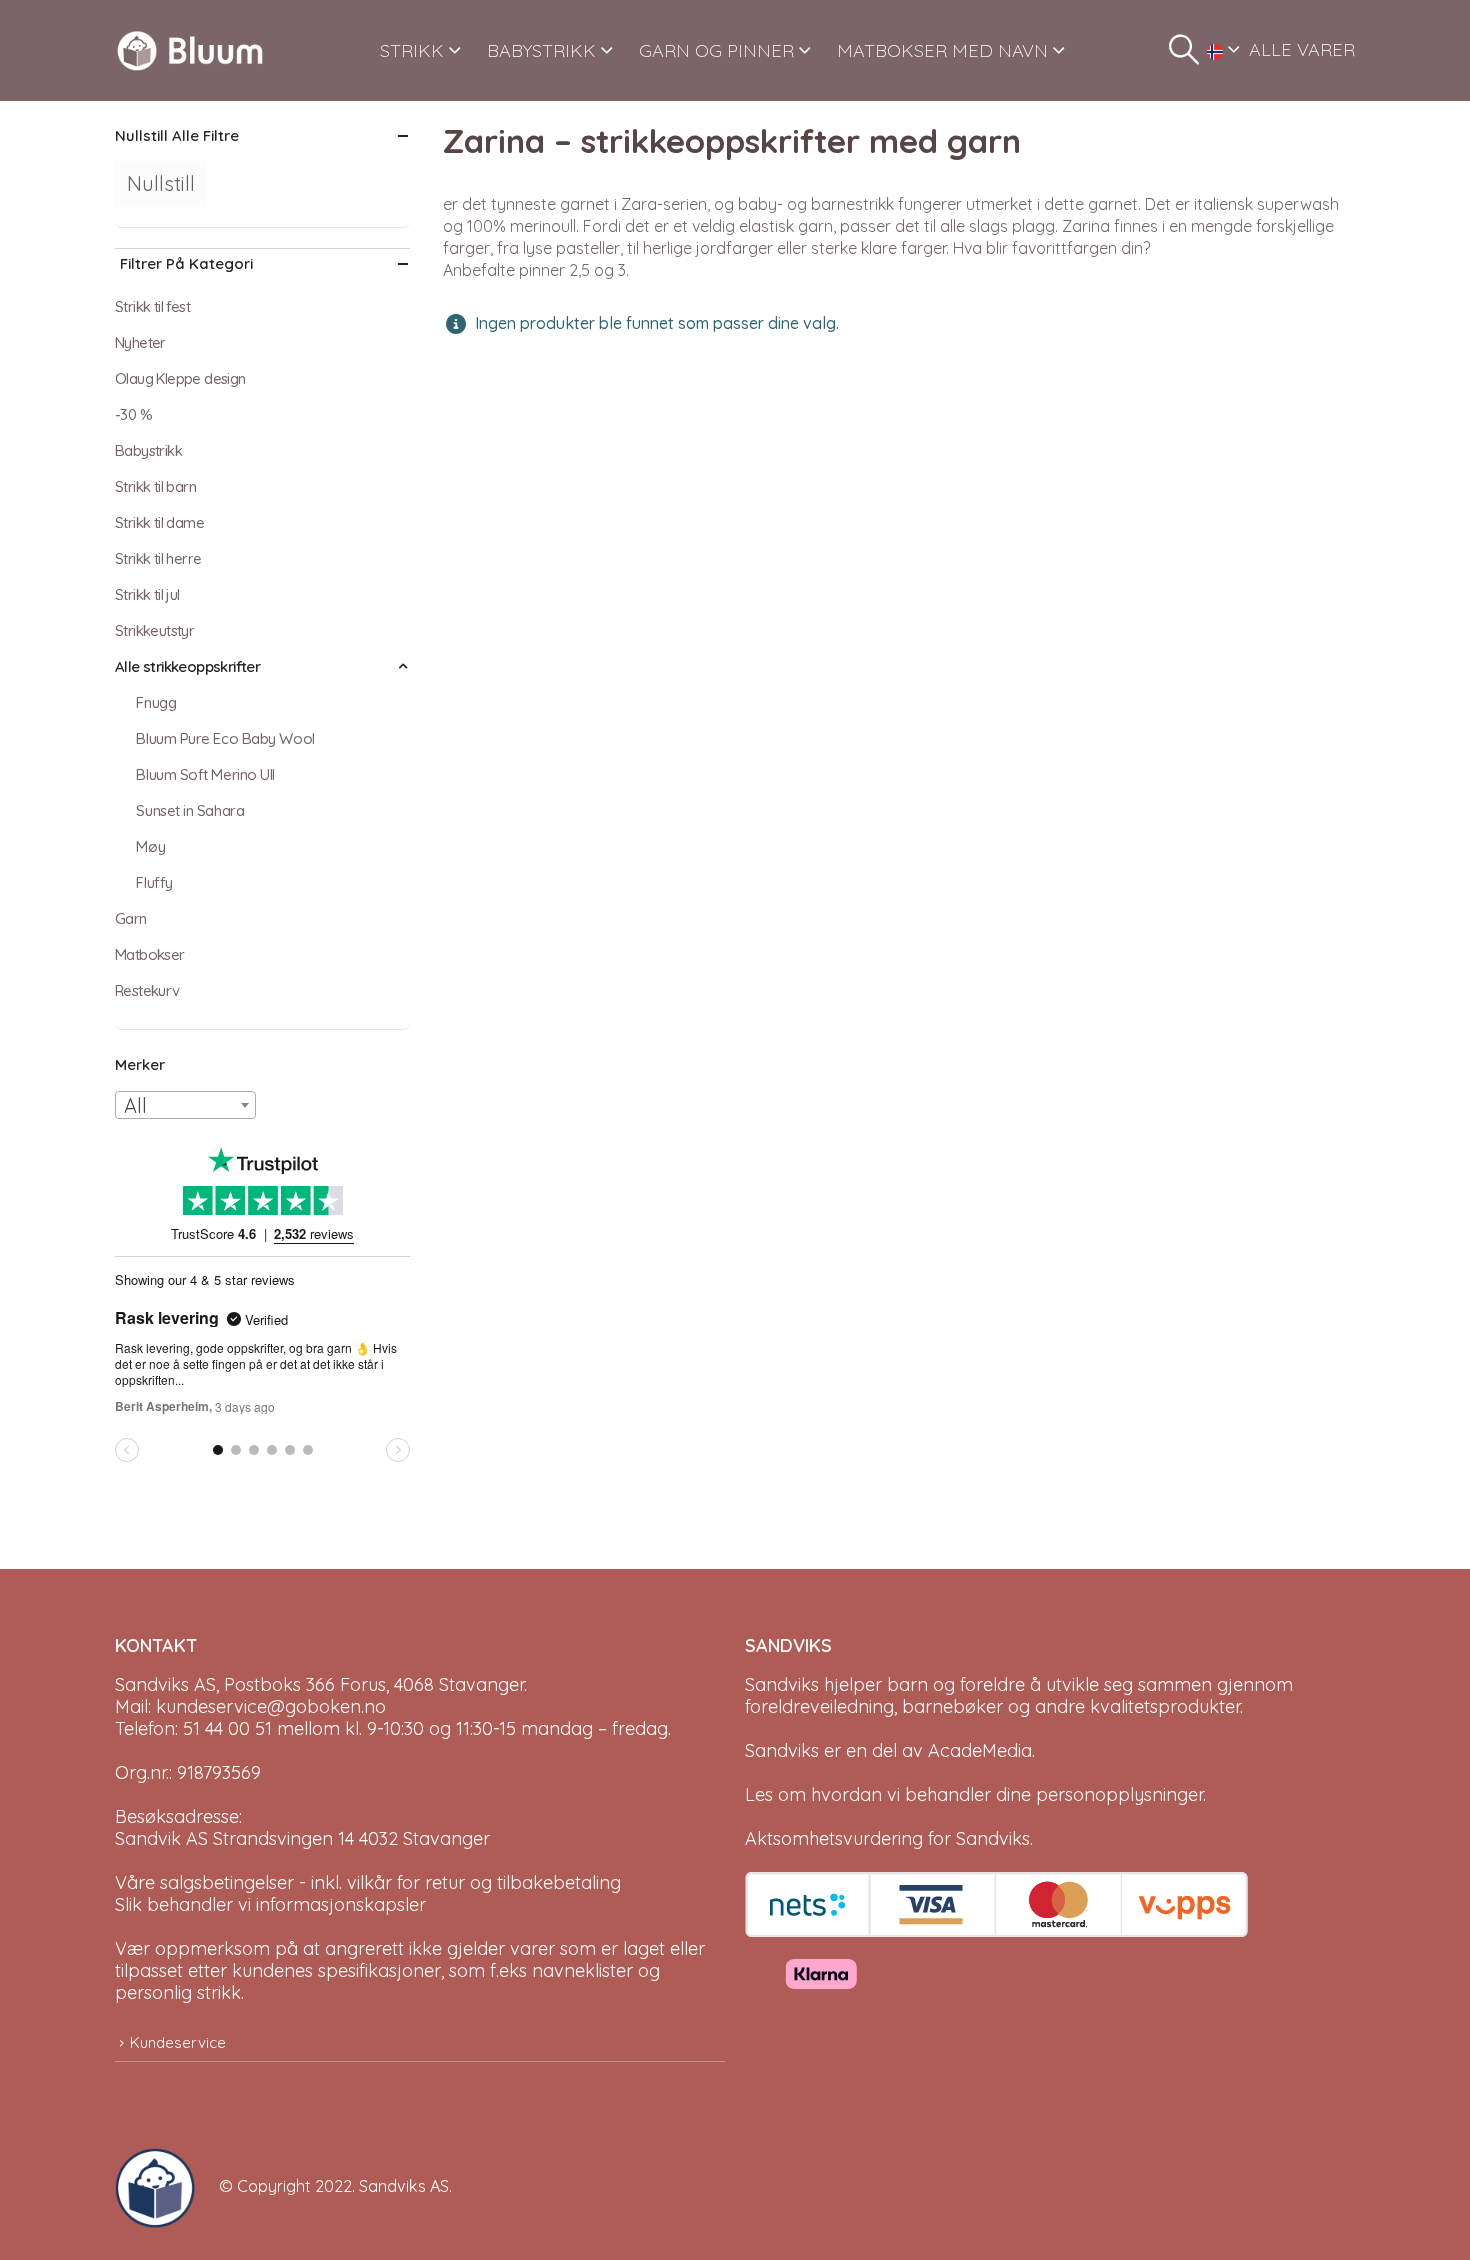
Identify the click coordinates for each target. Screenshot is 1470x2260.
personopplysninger (1119, 1794)
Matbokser (150, 954)
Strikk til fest (152, 306)
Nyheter (140, 342)
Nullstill (161, 183)
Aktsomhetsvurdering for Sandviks (887, 1838)
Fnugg (156, 702)
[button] (1184, 50)
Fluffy (154, 882)
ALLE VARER (1302, 49)
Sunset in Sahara (190, 810)
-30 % (133, 414)
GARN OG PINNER (716, 50)
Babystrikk (148, 450)
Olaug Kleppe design (180, 378)
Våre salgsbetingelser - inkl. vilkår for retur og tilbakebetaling (368, 1882)
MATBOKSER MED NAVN (942, 50)
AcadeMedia (980, 1750)
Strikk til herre (158, 558)
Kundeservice (178, 2042)
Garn (131, 918)
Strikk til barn (155, 486)
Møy (150, 846)
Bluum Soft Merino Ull (205, 774)
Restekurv (147, 990)
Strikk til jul (147, 594)
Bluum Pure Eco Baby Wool (225, 738)
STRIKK (412, 50)
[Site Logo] (190, 50)
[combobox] (185, 1105)
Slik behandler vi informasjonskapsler (270, 1904)
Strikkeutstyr (154, 630)
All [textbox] (135, 1105)
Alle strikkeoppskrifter (187, 666)
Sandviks (782, 1684)
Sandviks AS (404, 2186)
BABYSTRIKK (541, 50)
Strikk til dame (159, 522)
